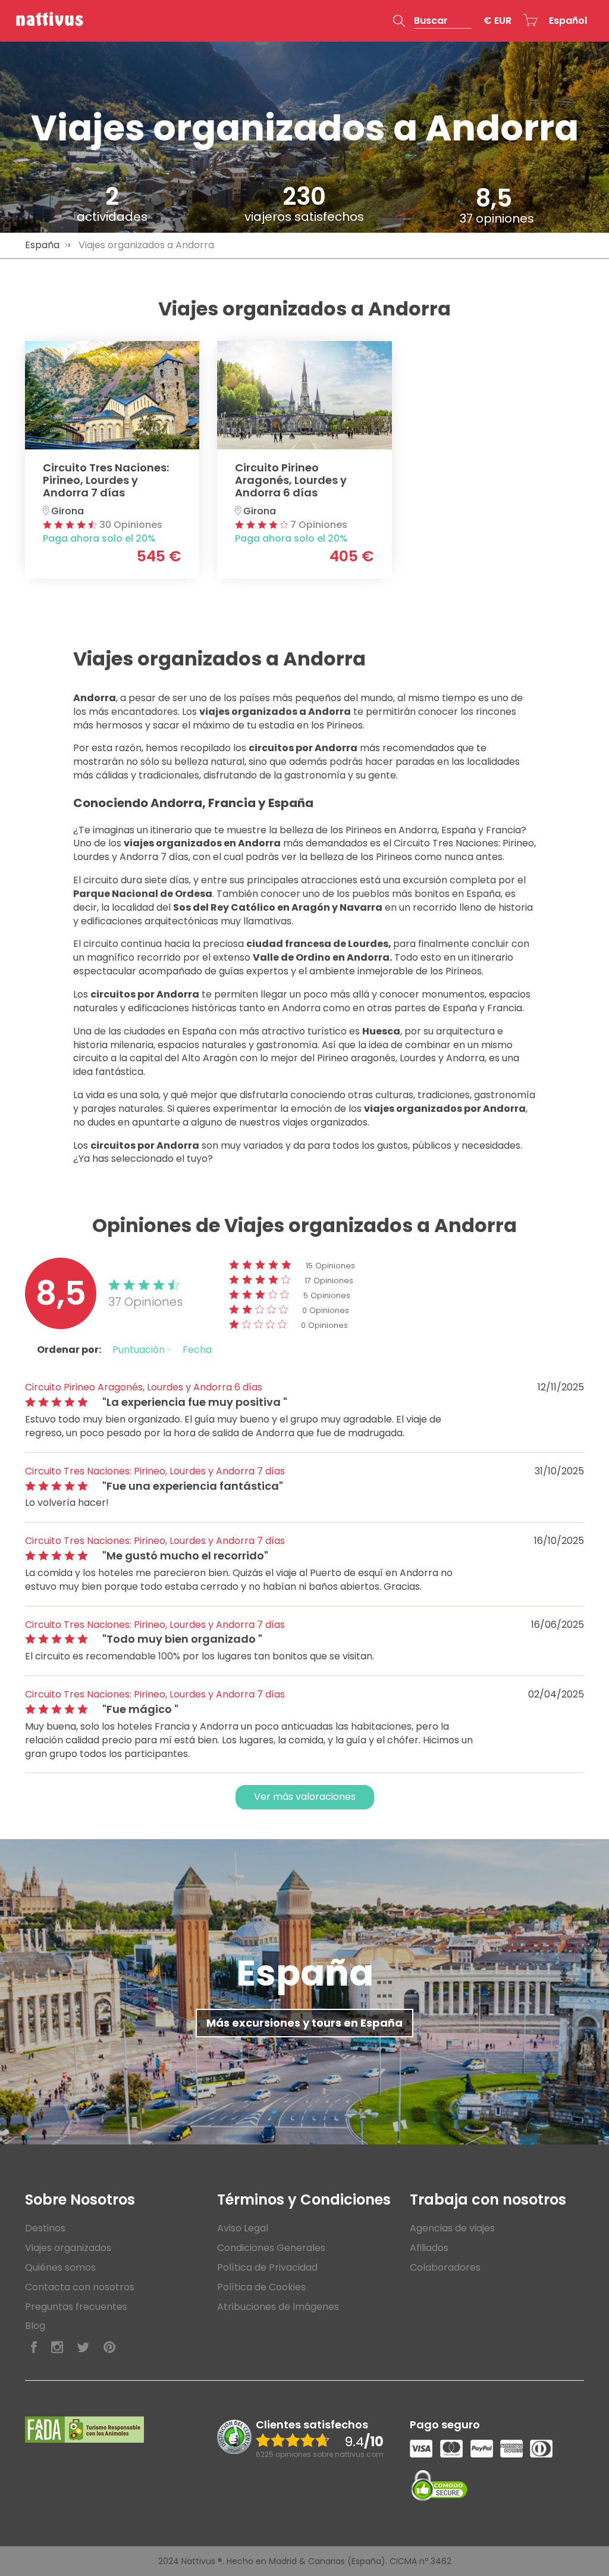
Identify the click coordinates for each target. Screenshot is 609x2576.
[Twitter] (83, 2348)
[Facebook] (34, 2348)
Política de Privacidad (267, 2267)
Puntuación (140, 1350)
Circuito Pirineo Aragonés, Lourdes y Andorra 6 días (144, 1387)
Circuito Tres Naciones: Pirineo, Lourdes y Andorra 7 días (155, 1471)
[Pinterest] (109, 2348)
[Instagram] (57, 2348)
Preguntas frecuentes (76, 2307)
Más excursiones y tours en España (304, 2023)
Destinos (45, 2228)
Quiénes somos (60, 2267)
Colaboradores (445, 2267)
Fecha (197, 1350)
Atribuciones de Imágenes (278, 2307)
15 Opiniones (330, 1266)
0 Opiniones (326, 1310)
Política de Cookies (261, 2287)
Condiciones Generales (271, 2248)
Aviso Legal (243, 2228)
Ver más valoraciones (305, 1797)
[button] (432, 21)
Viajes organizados (68, 2248)
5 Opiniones (327, 1295)
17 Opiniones (329, 1281)
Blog (35, 2326)
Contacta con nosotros (80, 2287)
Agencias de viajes (452, 2228)
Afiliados (429, 2248)
